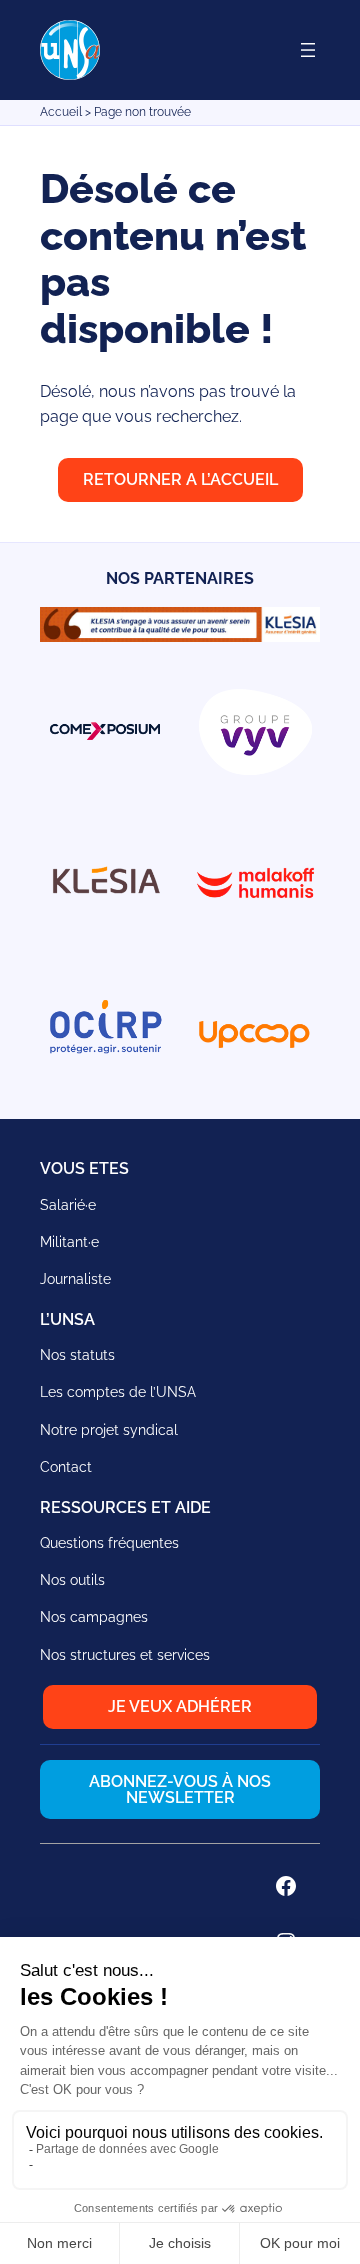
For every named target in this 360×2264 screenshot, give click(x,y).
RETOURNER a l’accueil (180, 479)
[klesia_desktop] (180, 636)
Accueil (61, 112)
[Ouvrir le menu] (308, 50)
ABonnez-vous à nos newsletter (180, 1789)
